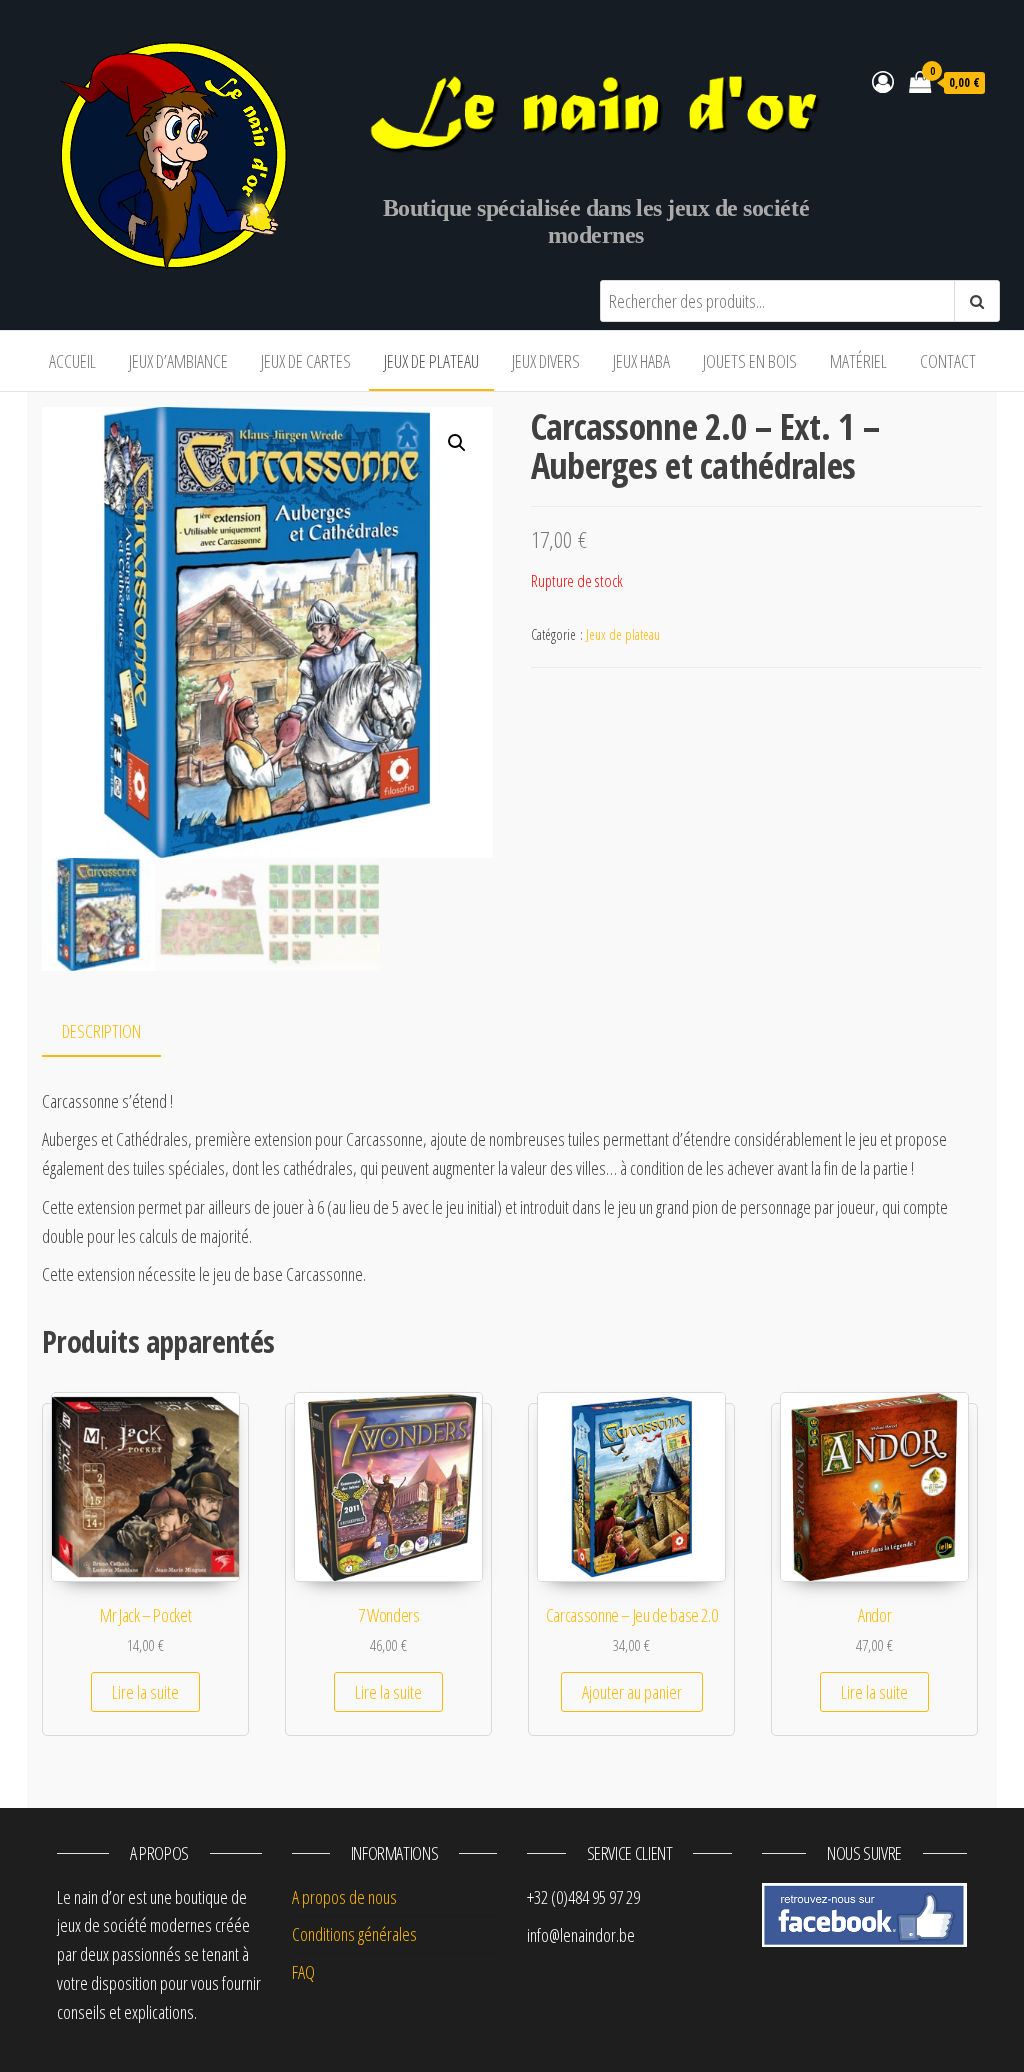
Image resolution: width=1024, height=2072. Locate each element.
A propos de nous (344, 1897)
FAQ (303, 1972)
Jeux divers (546, 361)
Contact (948, 361)
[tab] (116, 1032)
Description (101, 1031)
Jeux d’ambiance (178, 361)
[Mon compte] (883, 81)
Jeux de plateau (431, 361)
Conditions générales (354, 1934)
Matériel (858, 361)
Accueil (72, 361)
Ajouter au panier (632, 1692)
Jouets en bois (750, 361)
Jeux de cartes (306, 361)
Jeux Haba (641, 361)
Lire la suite (145, 1692)
